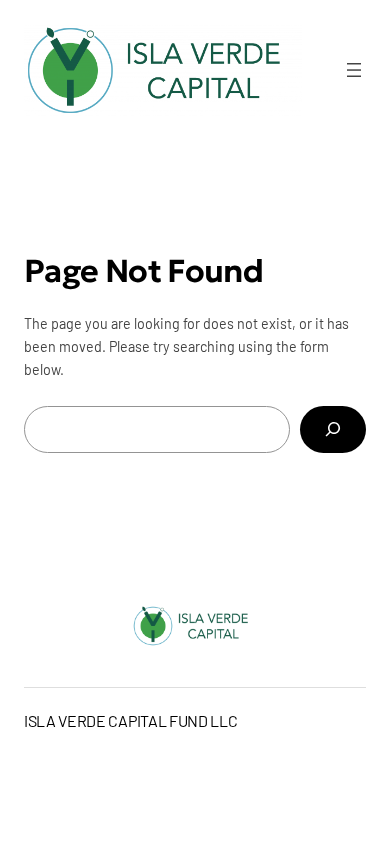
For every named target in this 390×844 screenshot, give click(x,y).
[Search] (333, 429)
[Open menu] (354, 70)
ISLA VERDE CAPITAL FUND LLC (130, 720)
